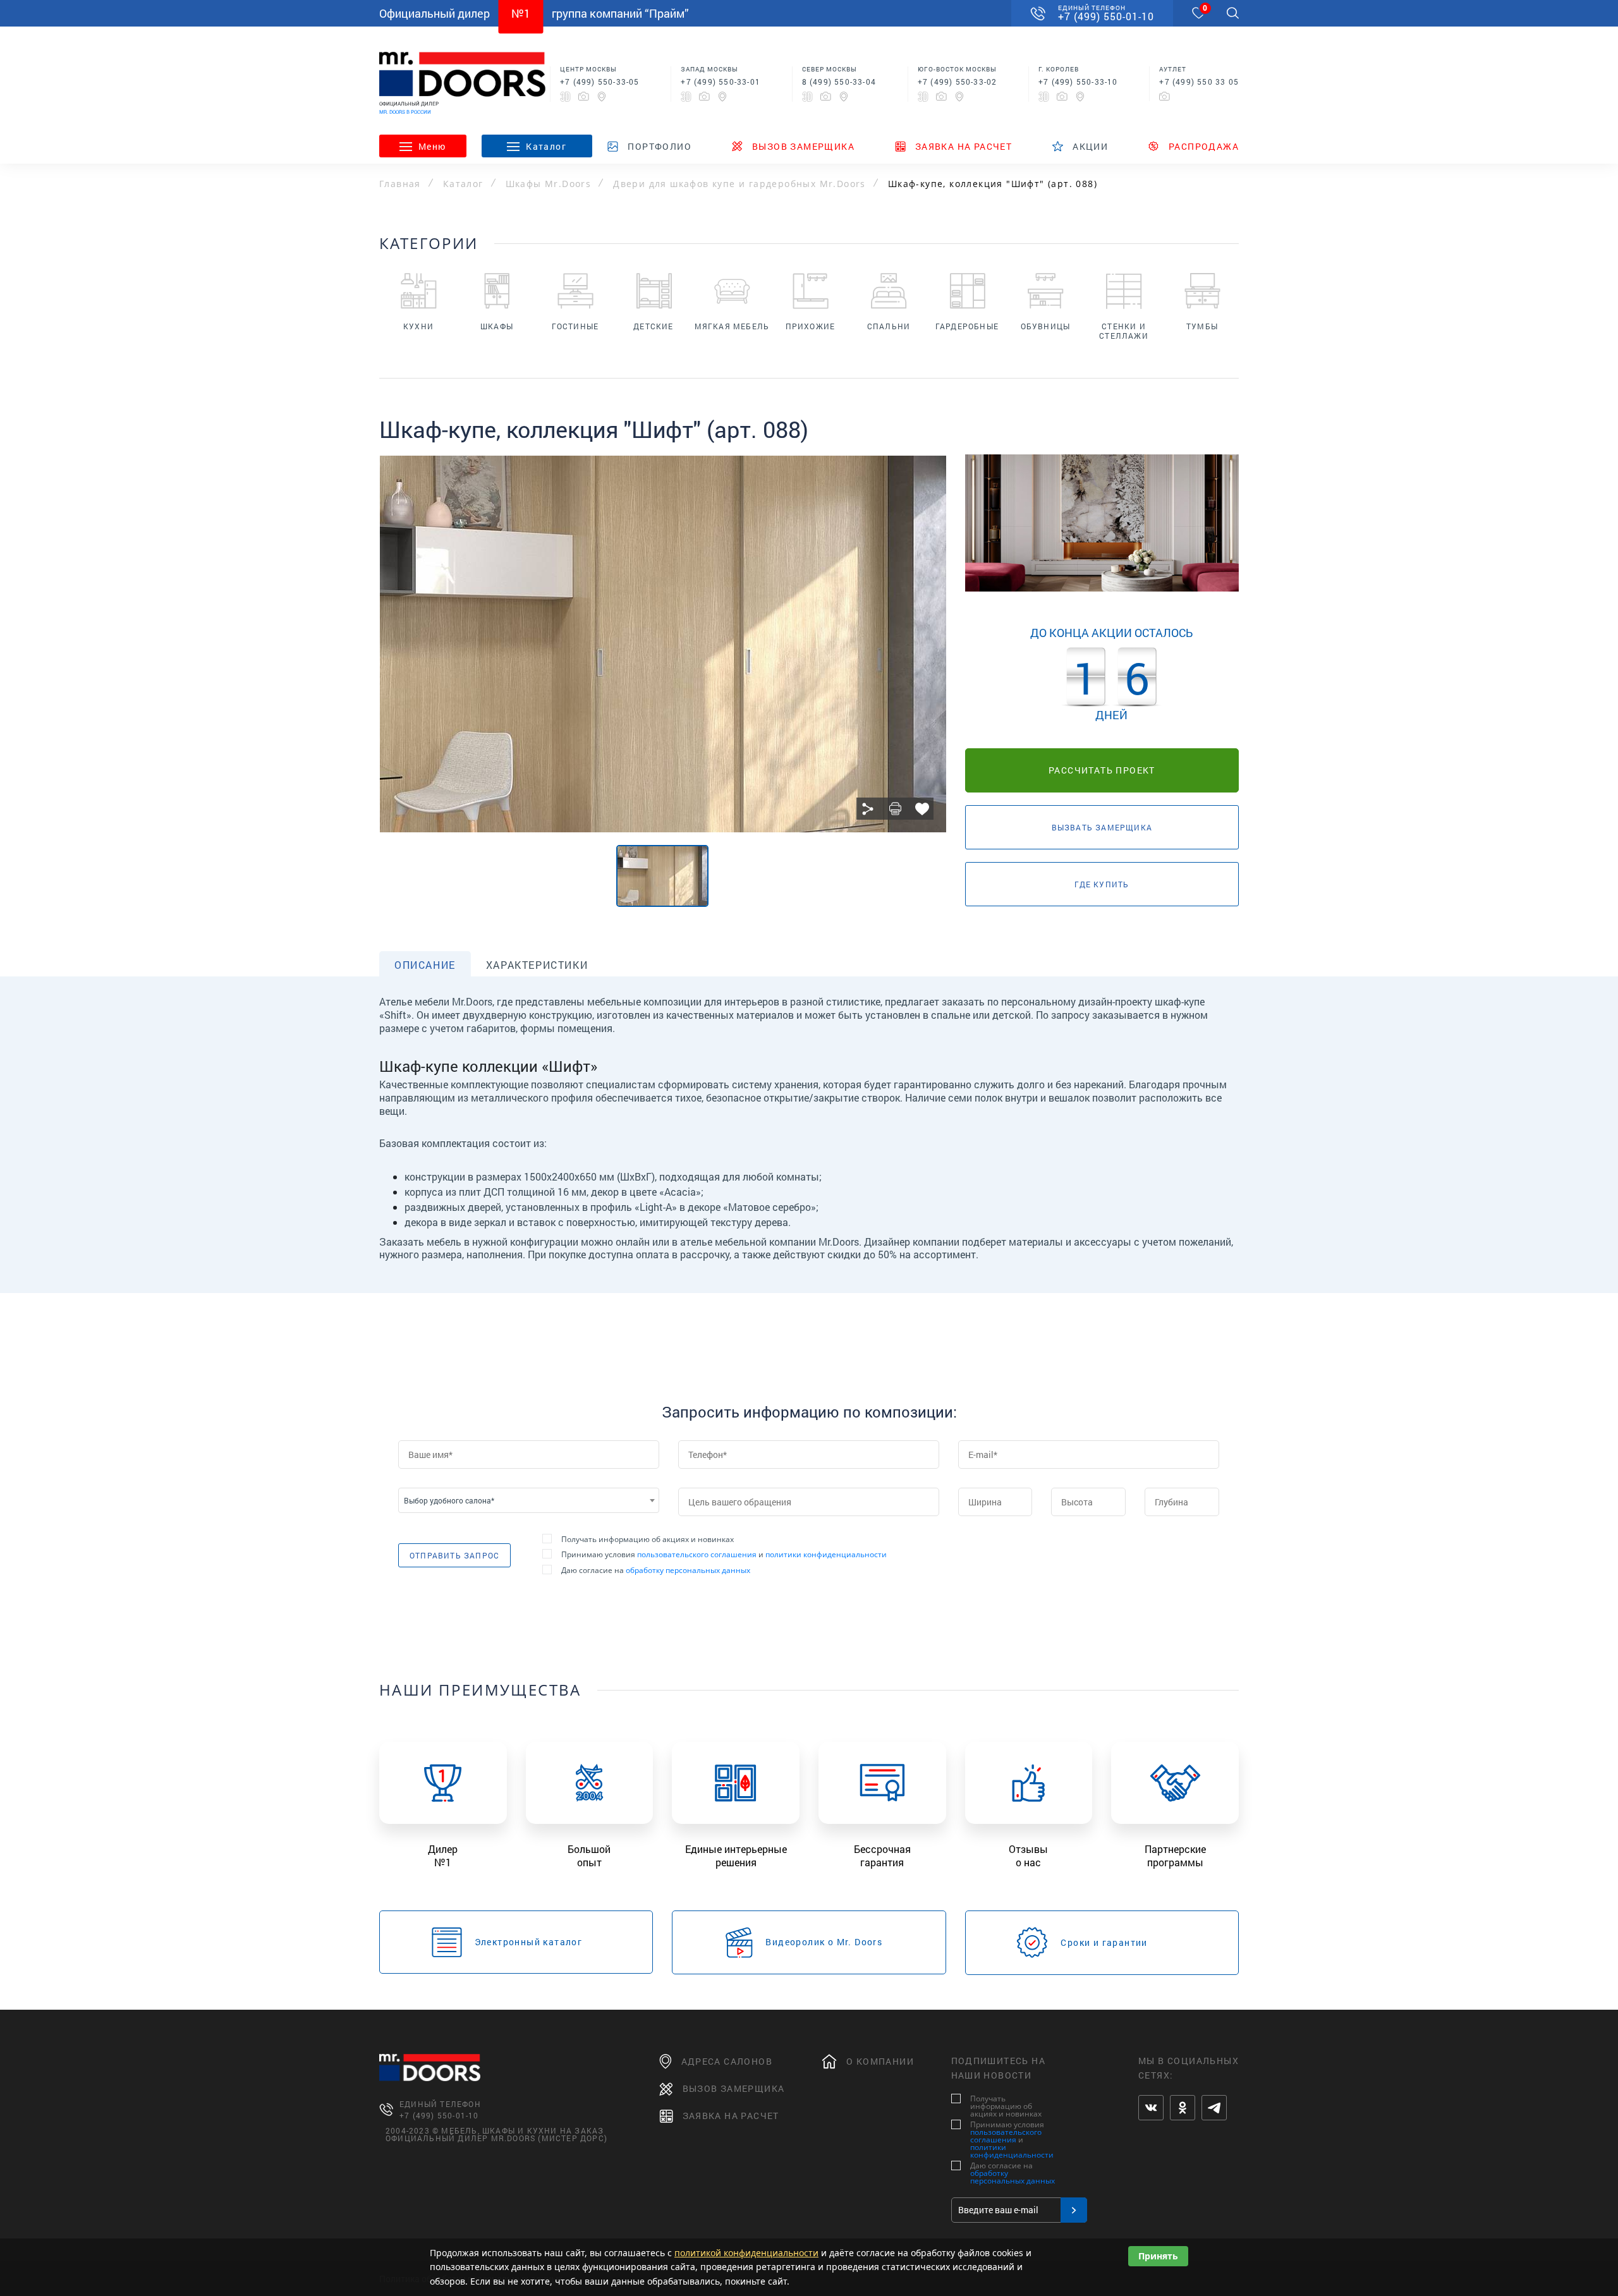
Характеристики (537, 965)
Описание (425, 965)
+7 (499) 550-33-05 (600, 82)
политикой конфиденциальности (746, 2253)
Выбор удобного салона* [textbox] (449, 1500)
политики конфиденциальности (826, 1554)
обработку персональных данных (688, 1570)
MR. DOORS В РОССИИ (405, 112)
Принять (1158, 2256)
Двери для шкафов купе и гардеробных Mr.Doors (739, 184)
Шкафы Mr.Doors (549, 184)
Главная (400, 184)
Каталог (463, 184)
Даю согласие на (656, 1570)
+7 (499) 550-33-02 (958, 82)
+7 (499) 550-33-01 (721, 82)
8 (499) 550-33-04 (839, 82)
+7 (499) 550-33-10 (1078, 82)
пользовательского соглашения (697, 1554)
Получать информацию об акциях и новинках (648, 1540)
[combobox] (529, 1500)
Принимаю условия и (724, 1555)
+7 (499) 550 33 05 (1199, 82)
